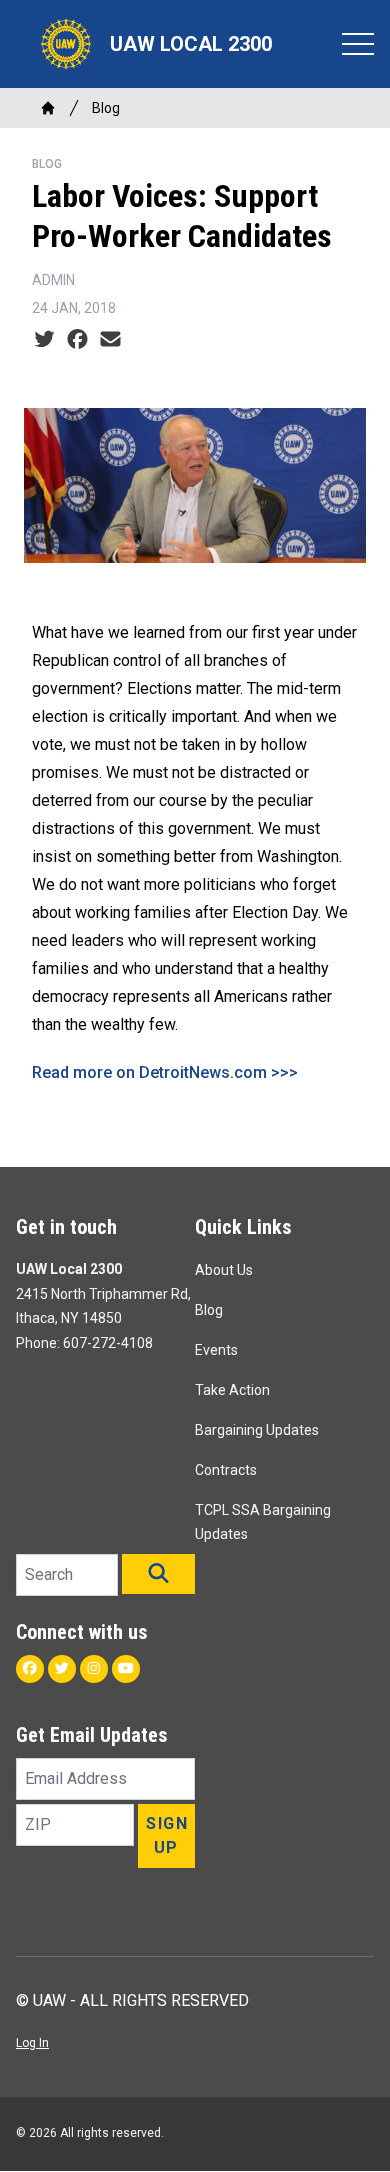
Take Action (232, 1390)
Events (216, 1350)
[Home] (48, 108)
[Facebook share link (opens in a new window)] (77, 340)
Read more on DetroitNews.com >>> (165, 1072)
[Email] (110, 340)
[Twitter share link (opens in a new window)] (44, 340)
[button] (158, 1574)
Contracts (226, 1470)
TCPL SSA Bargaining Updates (263, 1522)
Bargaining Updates (257, 1430)
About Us (224, 1270)
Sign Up (167, 1835)
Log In (32, 2043)
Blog (106, 108)
